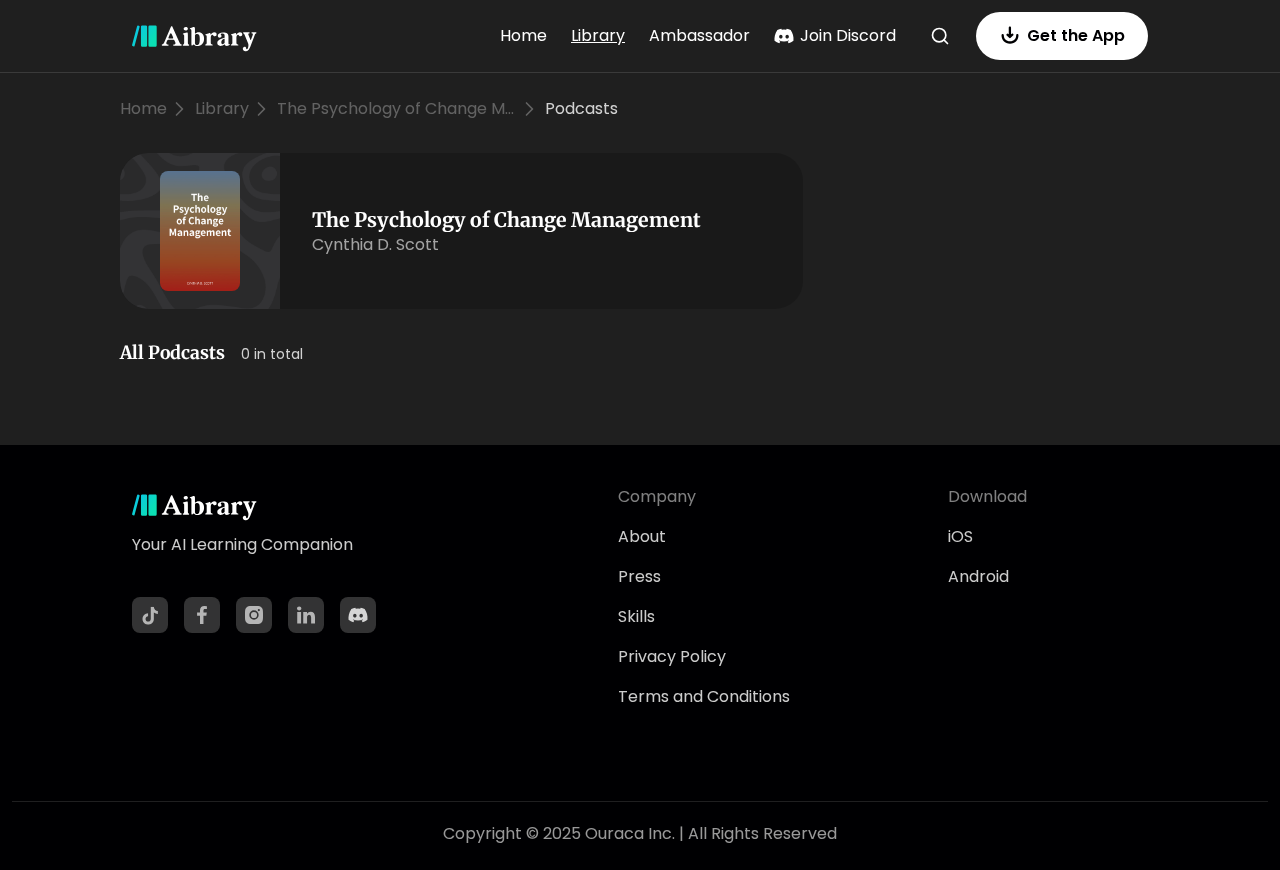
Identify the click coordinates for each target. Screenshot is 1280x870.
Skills (636, 616)
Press (639, 576)
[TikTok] (150, 615)
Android (978, 576)
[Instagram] (254, 615)
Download (987, 496)
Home (523, 35)
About (642, 536)
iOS (960, 536)
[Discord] (358, 615)
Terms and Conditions (704, 696)
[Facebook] (202, 615)
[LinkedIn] (306, 615)
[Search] (940, 36)
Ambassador (699, 35)
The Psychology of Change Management (397, 108)
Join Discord (848, 35)
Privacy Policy (672, 656)
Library (598, 35)
